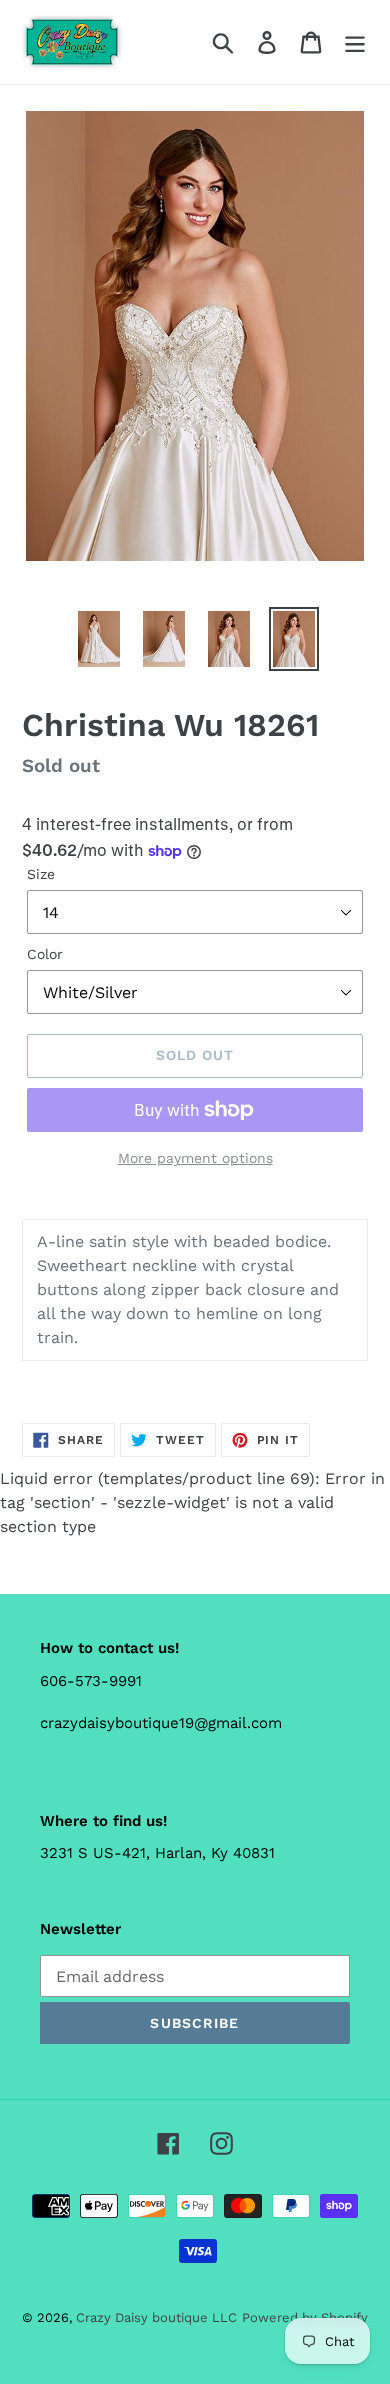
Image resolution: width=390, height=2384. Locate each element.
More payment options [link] (195, 1158)
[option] (99, 639)
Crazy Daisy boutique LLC (156, 2317)
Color (45, 954)
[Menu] (355, 42)
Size (41, 874)
